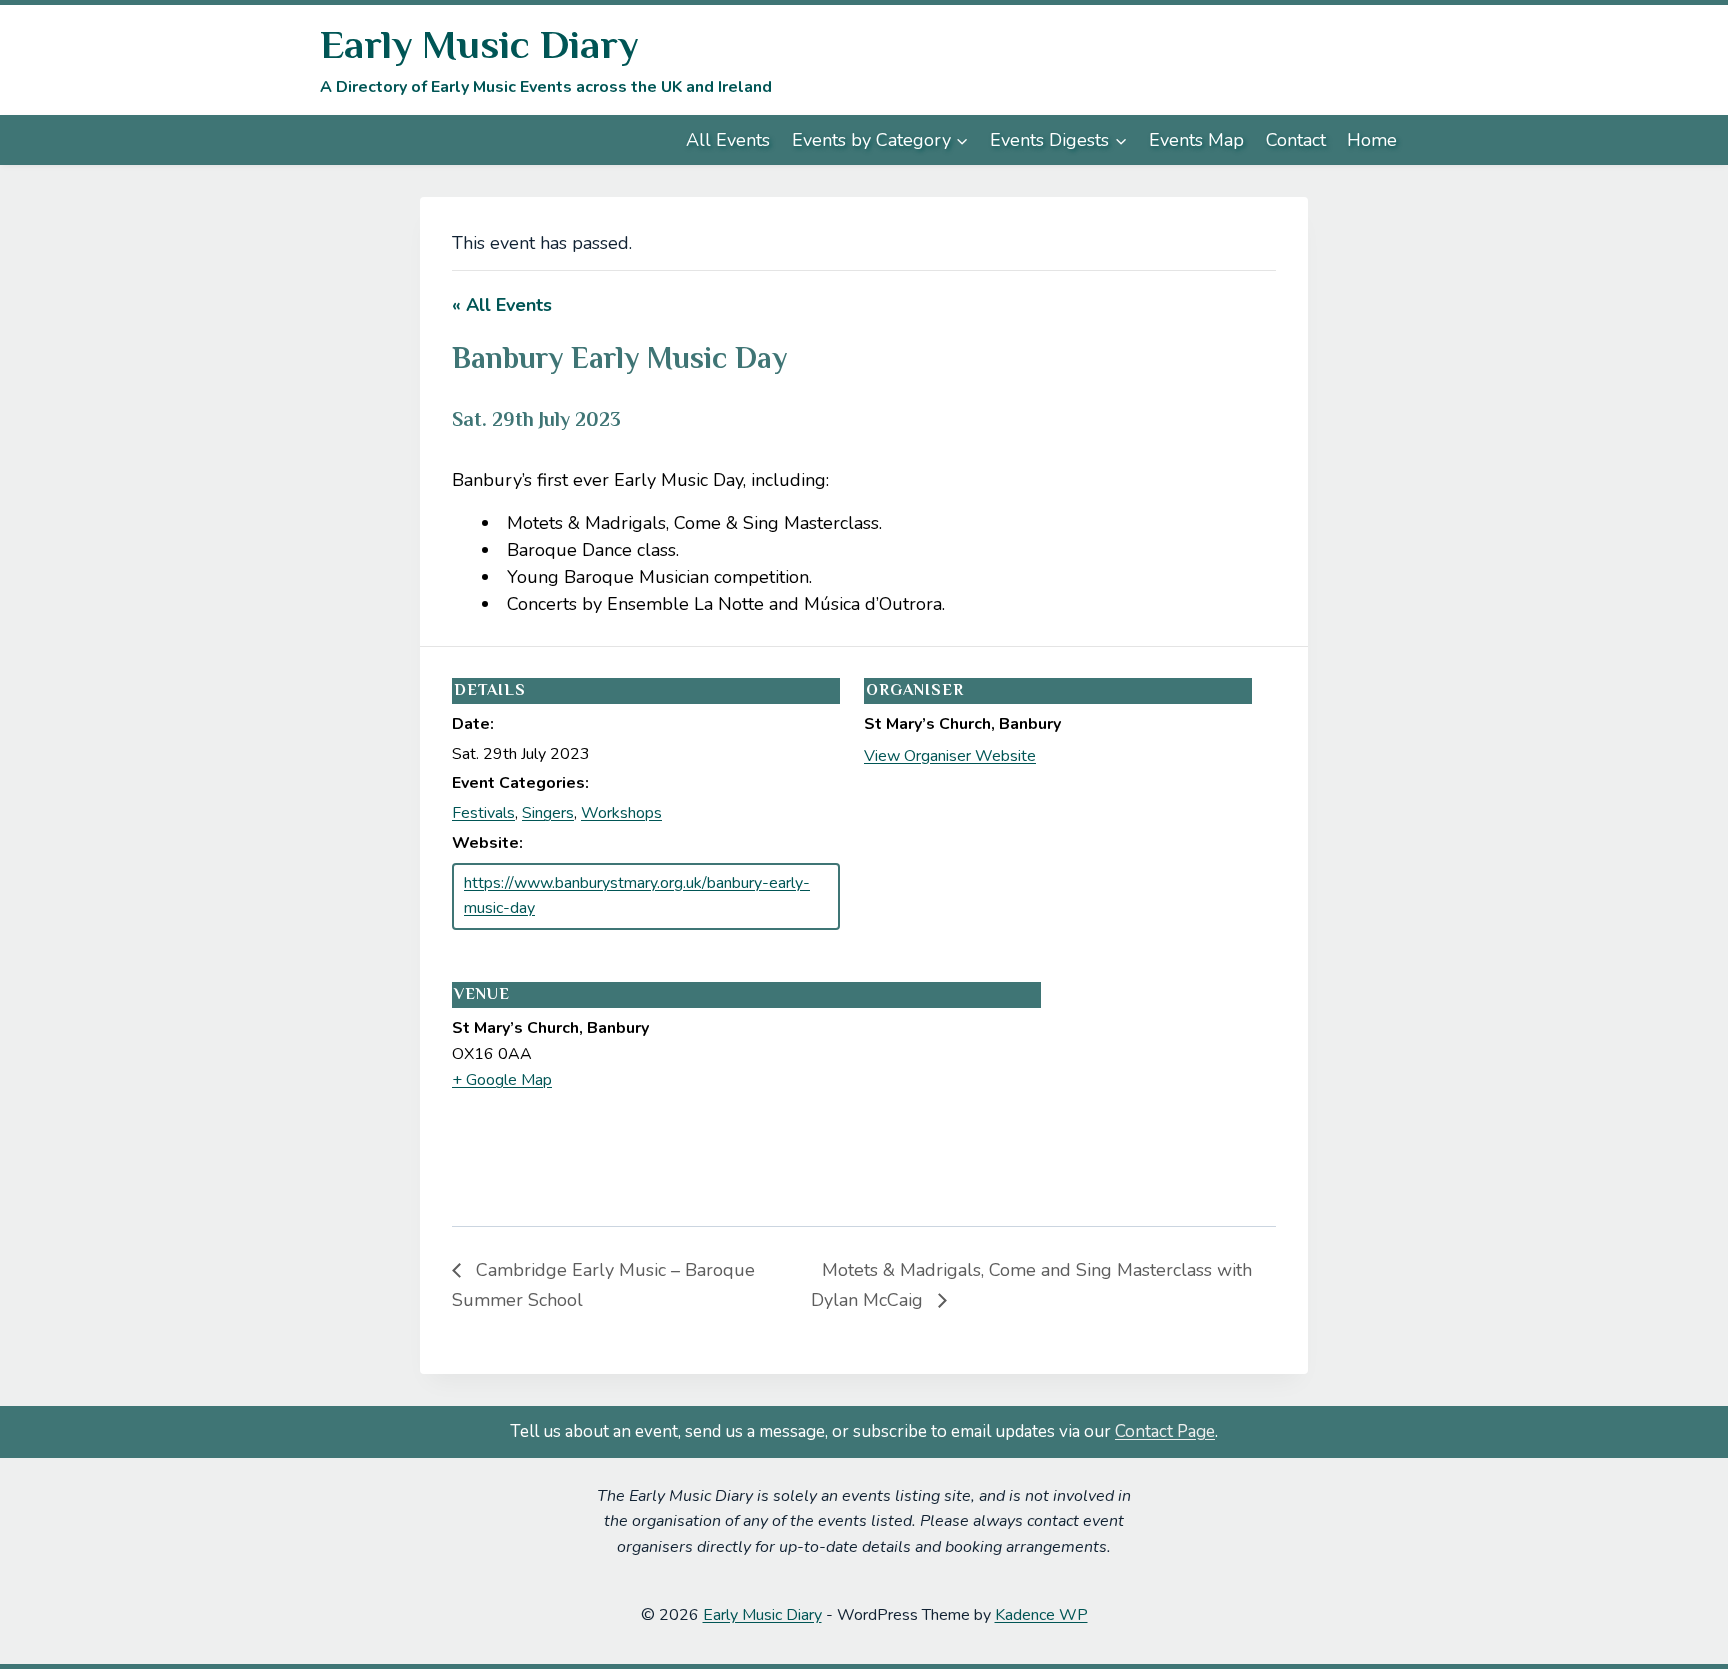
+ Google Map (502, 1080)
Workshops (621, 813)
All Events (728, 140)
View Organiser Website (950, 756)
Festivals (483, 813)
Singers (548, 813)
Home (1372, 140)
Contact (1296, 140)
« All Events (502, 305)
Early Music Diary (762, 1615)
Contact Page (1165, 1431)
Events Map (1196, 140)
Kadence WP (1041, 1615)
